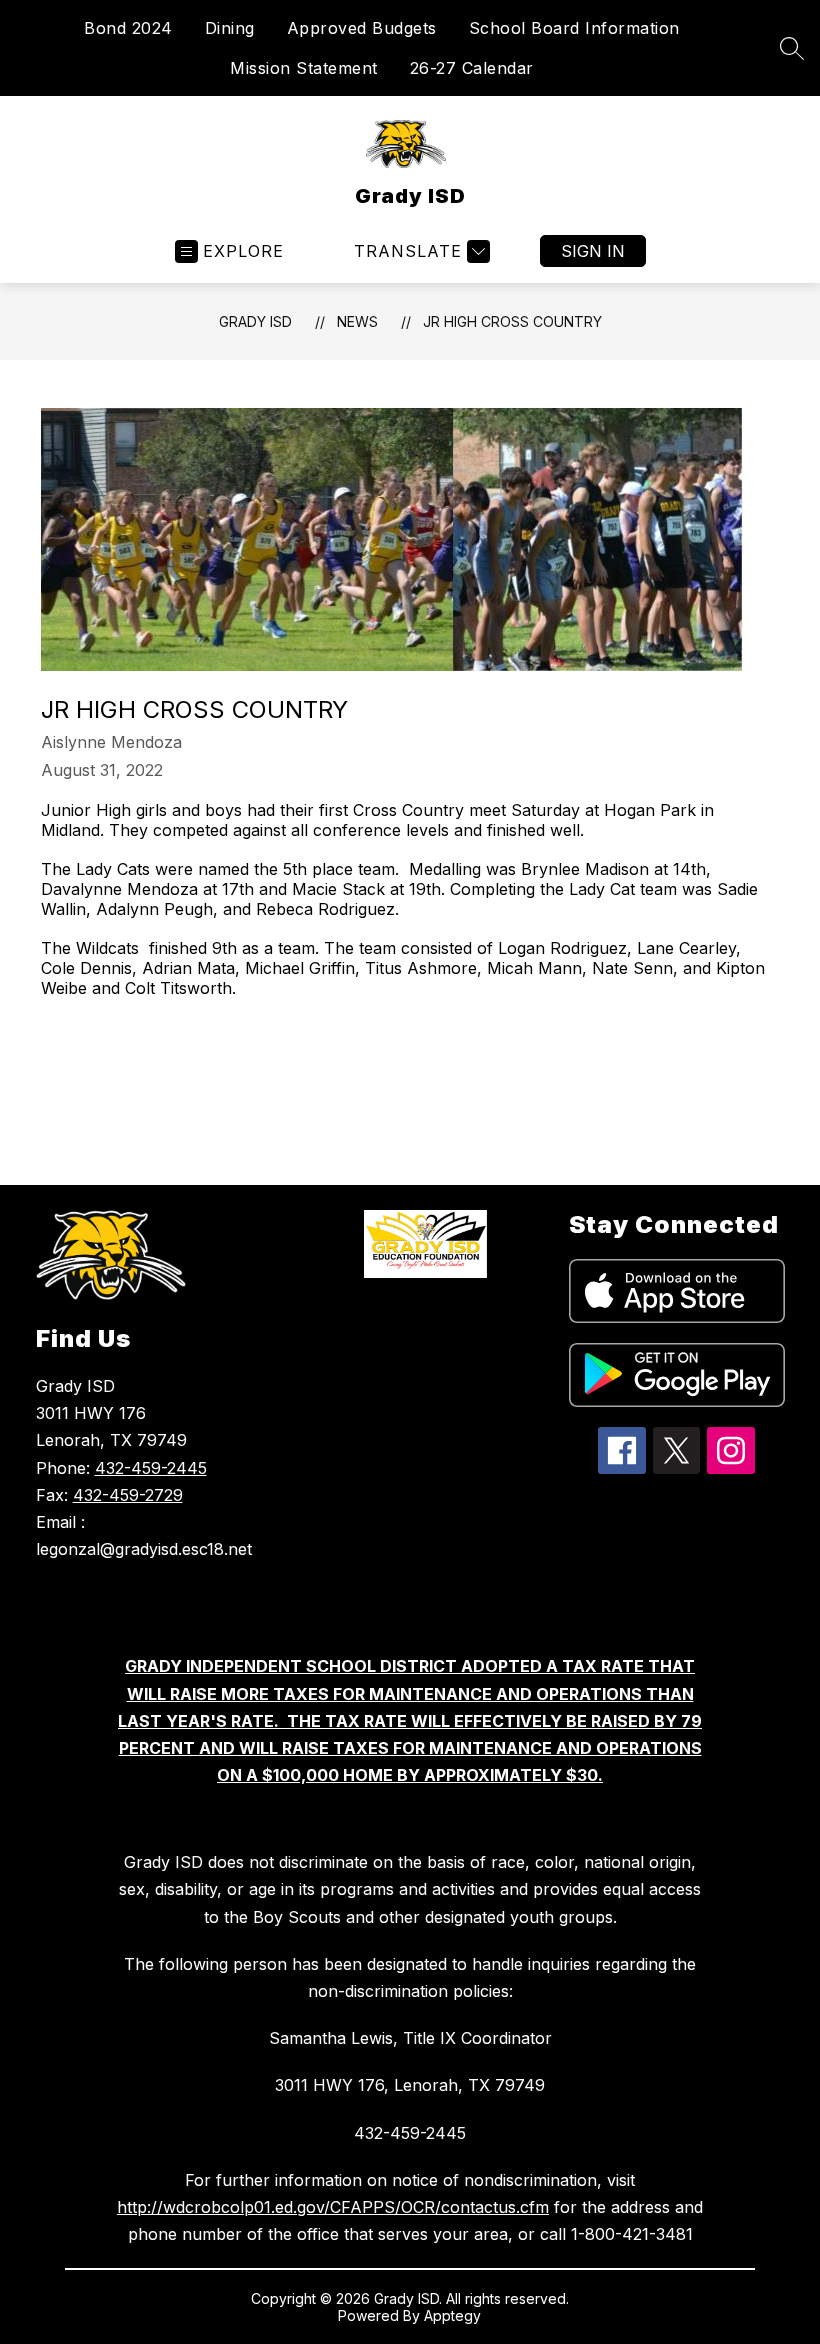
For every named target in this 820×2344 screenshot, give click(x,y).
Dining (230, 28)
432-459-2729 (128, 1495)
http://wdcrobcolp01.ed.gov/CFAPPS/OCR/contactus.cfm (333, 2207)
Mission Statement (304, 68)
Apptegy (452, 2315)
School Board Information (574, 28)
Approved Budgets (362, 28)
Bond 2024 (128, 28)
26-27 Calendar (472, 68)
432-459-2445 (151, 1468)
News (357, 321)
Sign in (593, 251)
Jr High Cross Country (512, 321)
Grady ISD (255, 321)
